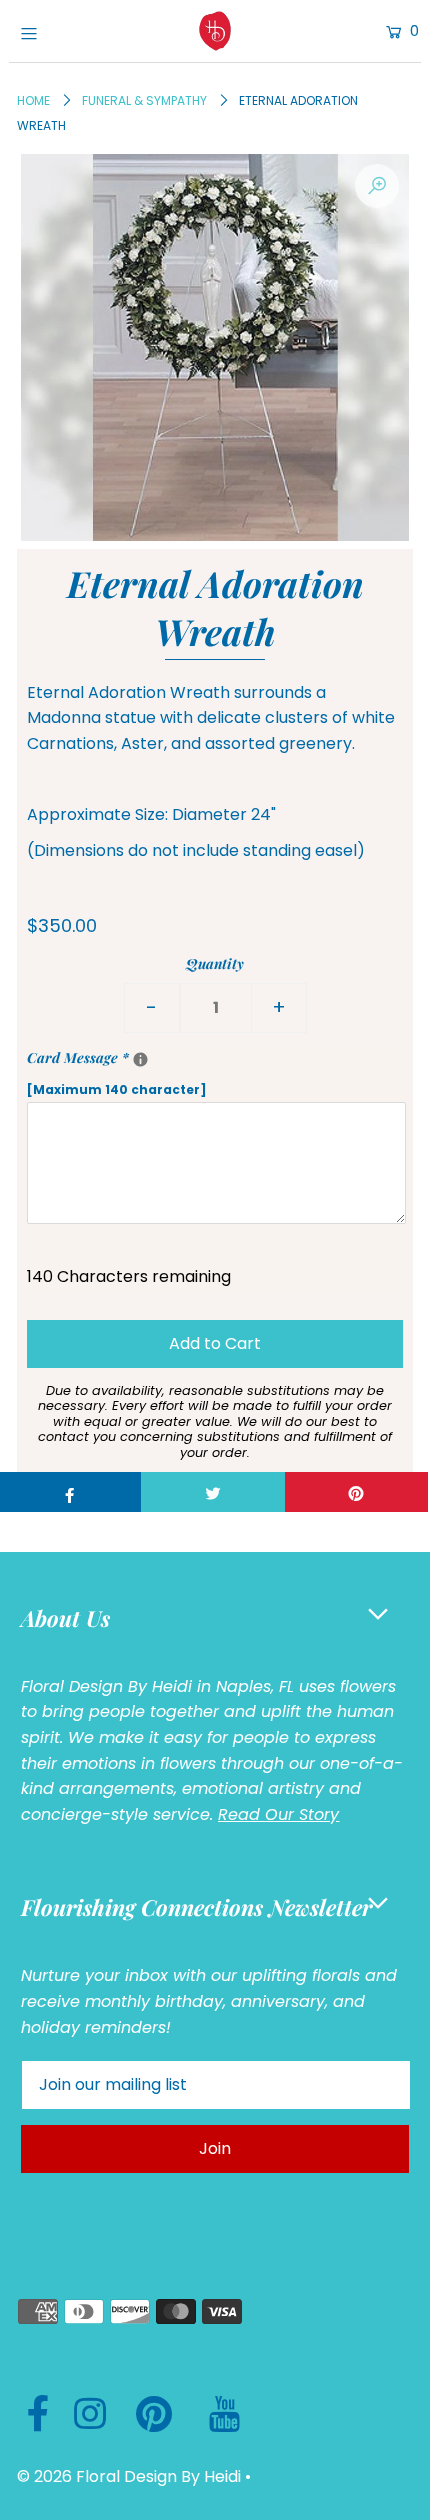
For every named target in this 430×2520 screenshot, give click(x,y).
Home (33, 100)
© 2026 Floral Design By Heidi (129, 2476)
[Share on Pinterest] (356, 1492)
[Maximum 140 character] (184, 1073)
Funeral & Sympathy (144, 100)
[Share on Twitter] (212, 1492)
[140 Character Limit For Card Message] (140, 1059)
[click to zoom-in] (377, 186)
